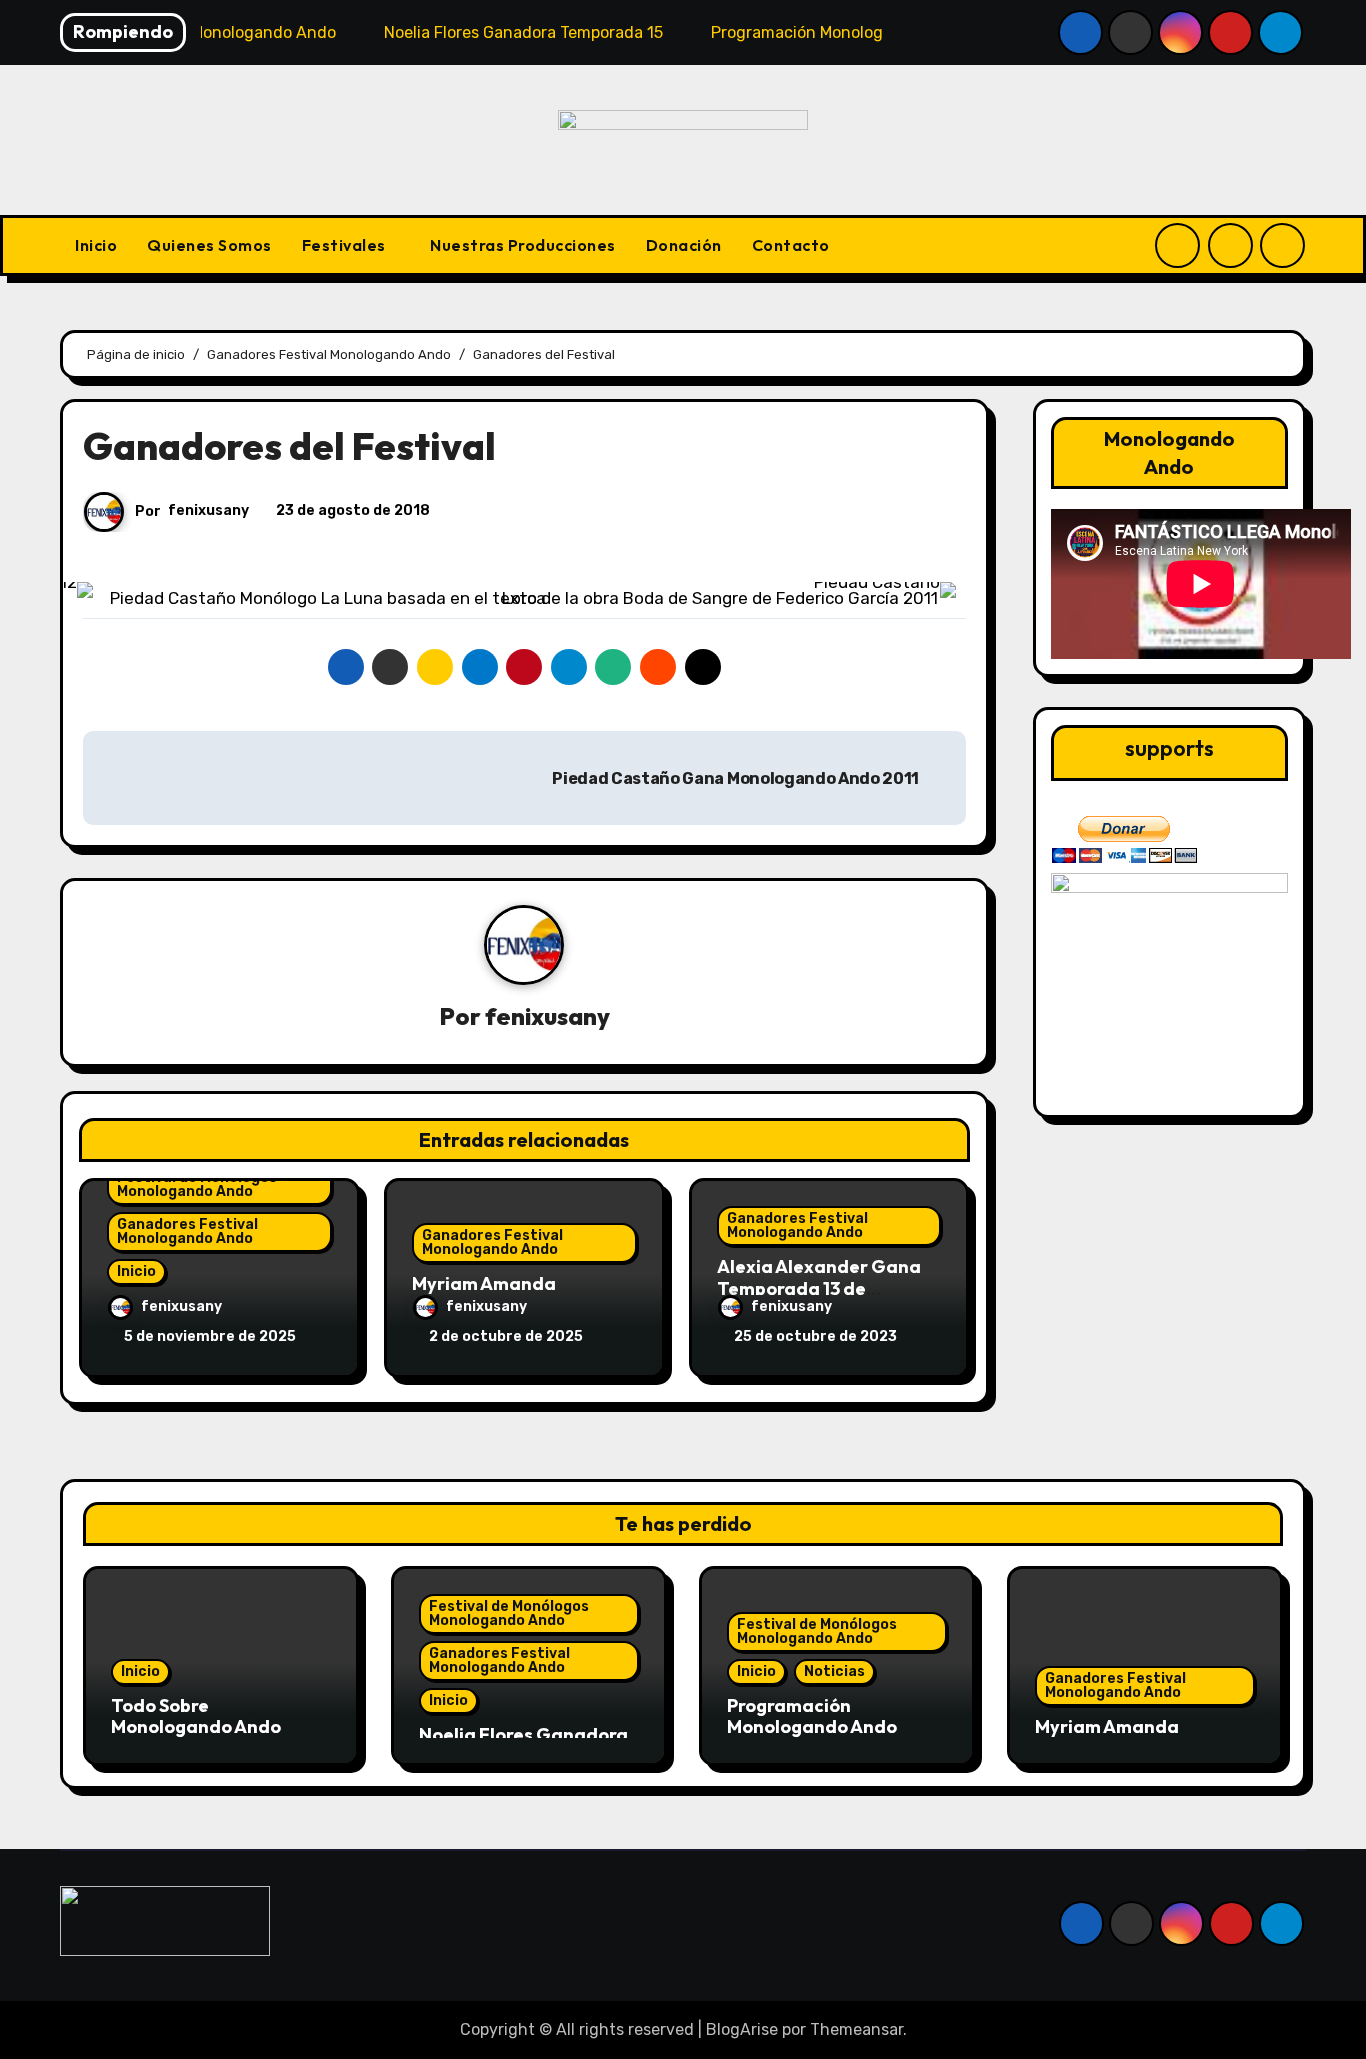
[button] (127, 589)
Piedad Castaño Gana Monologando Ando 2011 (737, 778)
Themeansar (856, 2029)
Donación (684, 245)
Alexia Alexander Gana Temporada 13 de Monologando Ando (819, 1288)
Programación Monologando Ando (812, 1716)
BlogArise (742, 2029)
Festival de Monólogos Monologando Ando (197, 1184)
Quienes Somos (209, 245)
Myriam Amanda (484, 1283)
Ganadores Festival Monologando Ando (187, 1231)
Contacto (791, 245)
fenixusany (208, 510)
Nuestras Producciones (523, 245)
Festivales (346, 245)
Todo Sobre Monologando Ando (196, 1716)
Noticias (834, 1671)
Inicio (96, 245)
